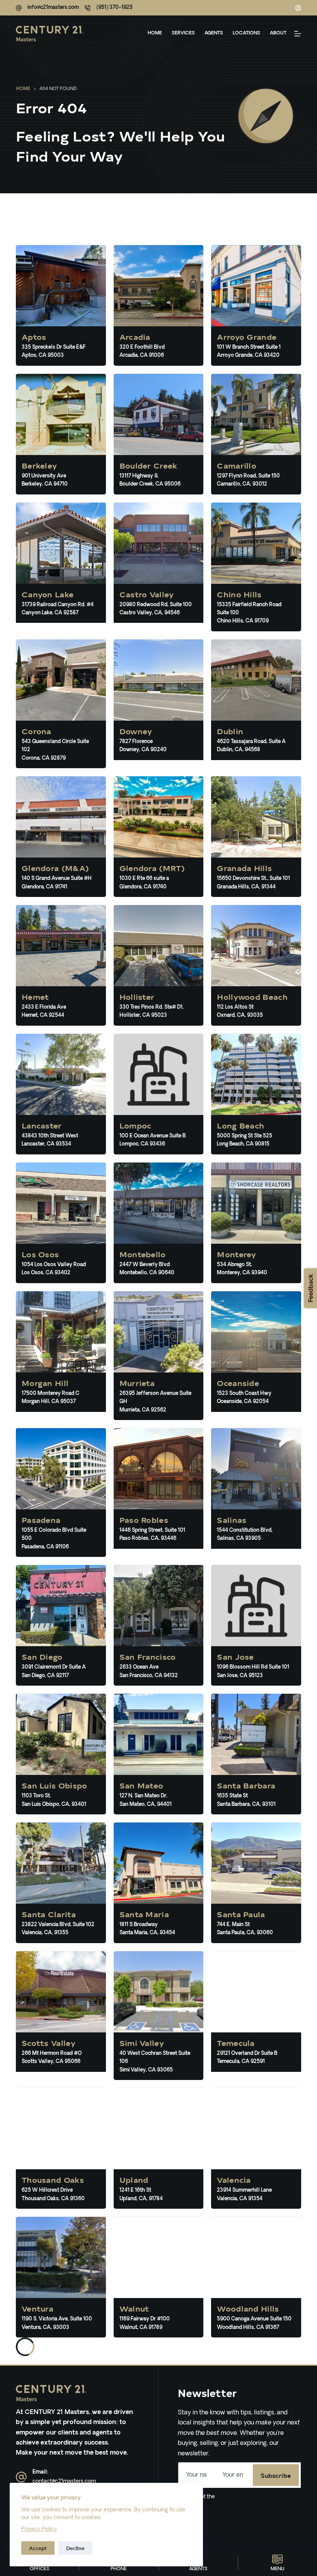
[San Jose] (256, 1625)
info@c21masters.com (53, 8)
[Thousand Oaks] (61, 2148)
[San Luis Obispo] (61, 1754)
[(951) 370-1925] (88, 8)
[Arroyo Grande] (256, 305)
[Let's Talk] (298, 34)
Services (183, 33)
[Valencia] (256, 2148)
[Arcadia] (159, 305)
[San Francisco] (159, 1625)
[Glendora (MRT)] (159, 837)
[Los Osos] (61, 1223)
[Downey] (159, 704)
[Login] (298, 8)
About (278, 33)
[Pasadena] (61, 1493)
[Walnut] (159, 2277)
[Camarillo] (256, 434)
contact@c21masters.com (64, 2481)
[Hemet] (61, 965)
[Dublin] (256, 704)
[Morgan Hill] (61, 1356)
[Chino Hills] (256, 567)
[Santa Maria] (159, 1883)
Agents (214, 33)
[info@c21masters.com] (19, 8)
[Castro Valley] (159, 567)
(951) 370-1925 (114, 8)
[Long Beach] (256, 1094)
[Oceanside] (256, 1356)
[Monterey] (256, 1223)
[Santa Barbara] (256, 1754)
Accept (38, 2548)
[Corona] (61, 704)
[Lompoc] (159, 1094)
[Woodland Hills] (256, 2277)
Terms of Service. (235, 2497)
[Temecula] (256, 2016)
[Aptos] (61, 305)
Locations (246, 33)
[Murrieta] (159, 1356)
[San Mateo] (159, 1754)
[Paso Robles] (159, 1493)
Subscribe (276, 2475)
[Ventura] (61, 2277)
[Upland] (159, 2148)
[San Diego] (61, 1625)
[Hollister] (159, 965)
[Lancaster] (61, 1094)
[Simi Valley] (159, 2016)
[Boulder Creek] (159, 434)
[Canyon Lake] (61, 567)
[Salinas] (256, 1493)
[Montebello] (159, 1223)
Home (155, 33)
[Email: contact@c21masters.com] (21, 2477)
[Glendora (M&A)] (61, 837)
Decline (75, 2548)
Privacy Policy (39, 2529)
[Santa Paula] (256, 1883)
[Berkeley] (61, 434)
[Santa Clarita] (61, 1883)
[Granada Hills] (256, 837)
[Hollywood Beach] (256, 965)
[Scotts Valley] (61, 2016)
